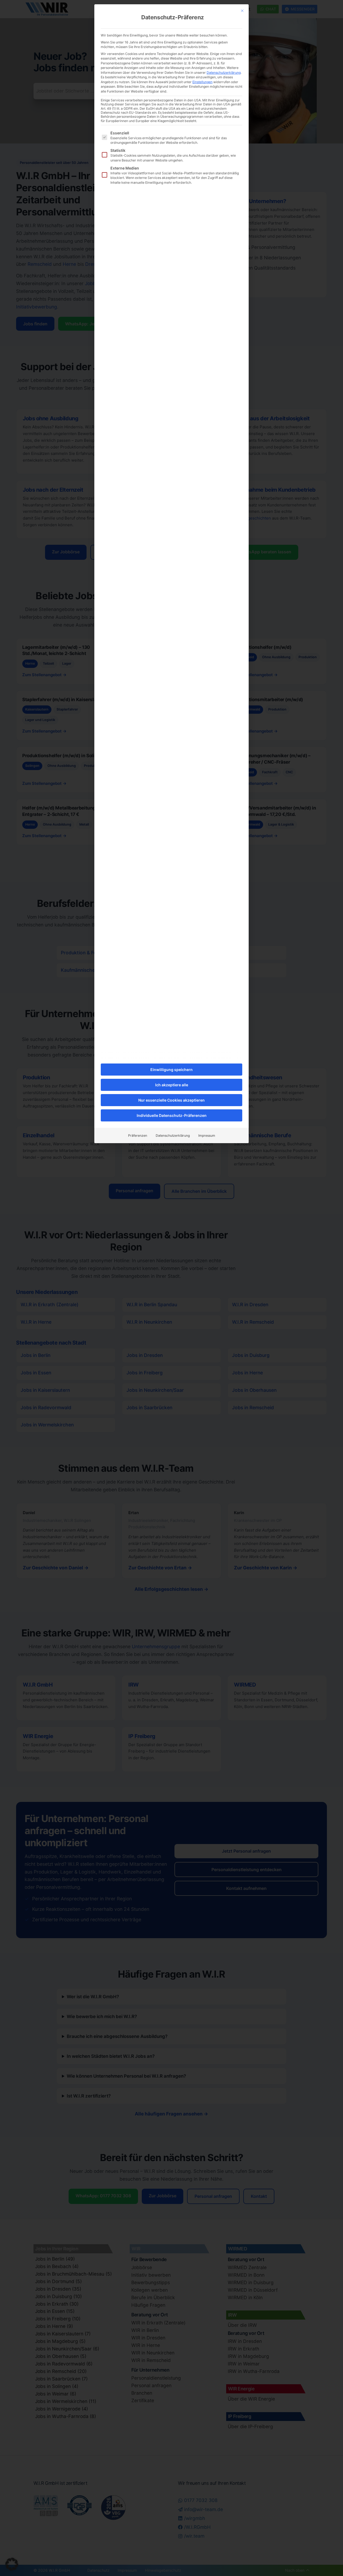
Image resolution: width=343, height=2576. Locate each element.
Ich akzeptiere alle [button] (172, 1085)
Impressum (207, 1136)
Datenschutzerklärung (224, 73)
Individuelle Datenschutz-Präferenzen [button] (172, 1115)
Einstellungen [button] (202, 82)
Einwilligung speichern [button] (171, 1070)
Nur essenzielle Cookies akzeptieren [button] (171, 1100)
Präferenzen (138, 1136)
